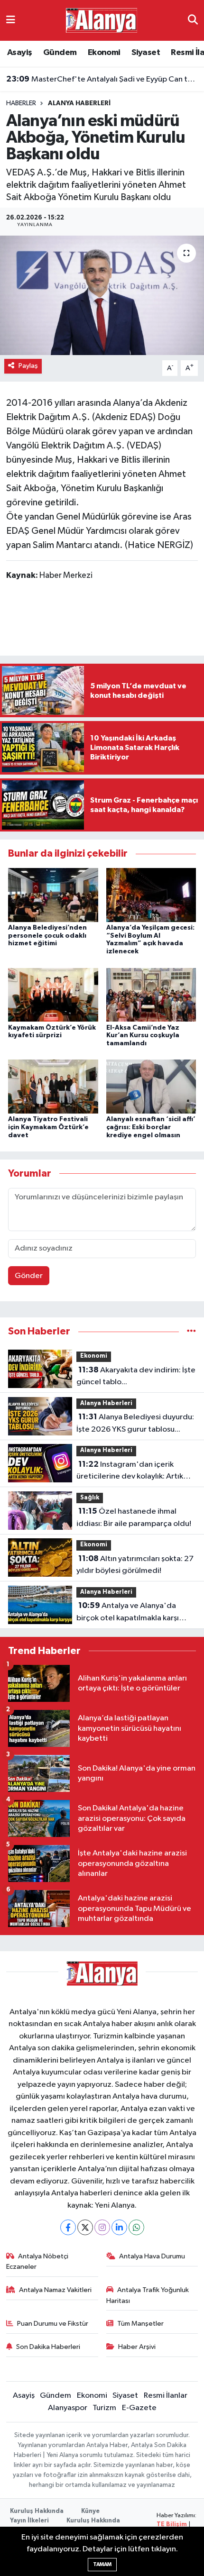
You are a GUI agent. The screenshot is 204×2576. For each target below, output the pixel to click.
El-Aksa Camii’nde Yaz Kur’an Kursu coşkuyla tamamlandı (143, 1036)
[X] (85, 2227)
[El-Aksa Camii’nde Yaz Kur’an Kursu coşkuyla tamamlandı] (151, 994)
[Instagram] (102, 2227)
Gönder (29, 1276)
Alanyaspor (68, 2408)
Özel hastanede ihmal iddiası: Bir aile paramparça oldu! (134, 1517)
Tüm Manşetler (140, 2324)
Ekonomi (104, 53)
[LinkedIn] (119, 2227)
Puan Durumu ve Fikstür (53, 2324)
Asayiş (19, 53)
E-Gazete (139, 2408)
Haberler (21, 103)
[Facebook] (68, 2227)
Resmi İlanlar (166, 2396)
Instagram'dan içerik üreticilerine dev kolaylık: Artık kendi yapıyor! (130, 1471)
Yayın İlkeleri (29, 2521)
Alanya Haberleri (79, 103)
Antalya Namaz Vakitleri (55, 2290)
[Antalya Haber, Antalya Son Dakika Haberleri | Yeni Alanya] (102, 20)
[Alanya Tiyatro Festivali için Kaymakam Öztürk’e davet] (53, 1086)
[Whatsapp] (136, 2227)
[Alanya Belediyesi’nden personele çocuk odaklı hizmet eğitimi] (53, 895)
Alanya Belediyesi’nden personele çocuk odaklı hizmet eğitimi (47, 936)
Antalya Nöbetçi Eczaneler (37, 2261)
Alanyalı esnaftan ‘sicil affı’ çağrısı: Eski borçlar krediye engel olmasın (151, 1127)
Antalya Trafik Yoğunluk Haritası (148, 2295)
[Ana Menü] (11, 20)
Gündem (60, 53)
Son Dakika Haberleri (48, 2347)
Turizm (104, 2408)
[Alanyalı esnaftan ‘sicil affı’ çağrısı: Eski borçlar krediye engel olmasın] (151, 1086)
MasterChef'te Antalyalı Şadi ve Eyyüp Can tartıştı (102, 79)
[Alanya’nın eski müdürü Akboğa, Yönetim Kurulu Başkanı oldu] (102, 295)
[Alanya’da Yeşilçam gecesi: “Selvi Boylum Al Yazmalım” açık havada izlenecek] (151, 895)
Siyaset (146, 53)
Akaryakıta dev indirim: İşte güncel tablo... (136, 1376)
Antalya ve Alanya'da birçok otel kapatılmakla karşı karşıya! (128, 1613)
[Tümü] (191, 1331)
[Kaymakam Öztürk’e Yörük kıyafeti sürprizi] (53, 994)
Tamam (102, 2564)
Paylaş (28, 366)
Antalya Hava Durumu (152, 2256)
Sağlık (90, 1498)
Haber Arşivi (137, 2347)
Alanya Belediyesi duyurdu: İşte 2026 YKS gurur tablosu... (135, 1423)
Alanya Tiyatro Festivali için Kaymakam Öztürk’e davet (48, 1127)
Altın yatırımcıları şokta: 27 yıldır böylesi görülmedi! (135, 1565)
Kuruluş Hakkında (37, 2511)
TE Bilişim (172, 2525)
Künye (90, 2511)
